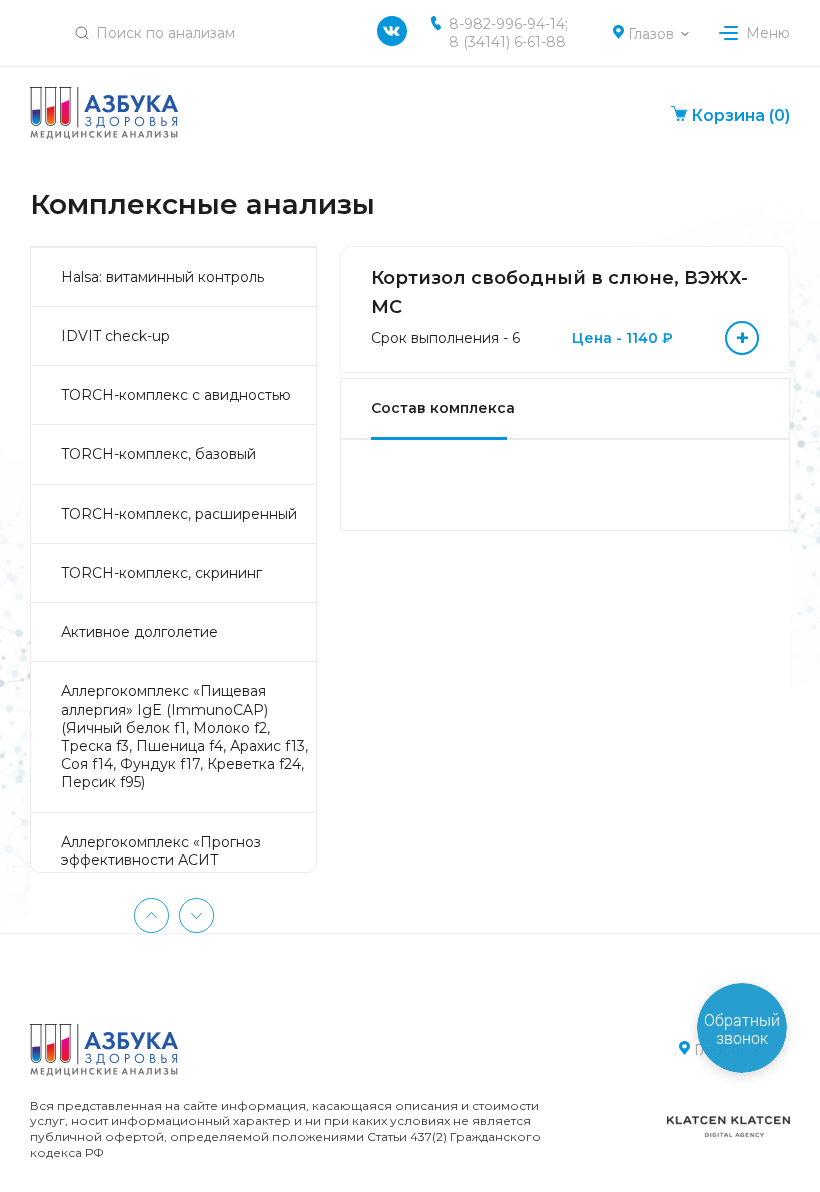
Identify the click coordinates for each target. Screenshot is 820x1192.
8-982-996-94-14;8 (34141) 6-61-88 (508, 33)
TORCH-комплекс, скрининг (161, 573)
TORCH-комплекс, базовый (158, 454)
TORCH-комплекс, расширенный (179, 514)
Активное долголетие (139, 632)
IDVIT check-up (115, 336)
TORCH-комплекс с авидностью (176, 395)
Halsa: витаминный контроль (162, 277)
